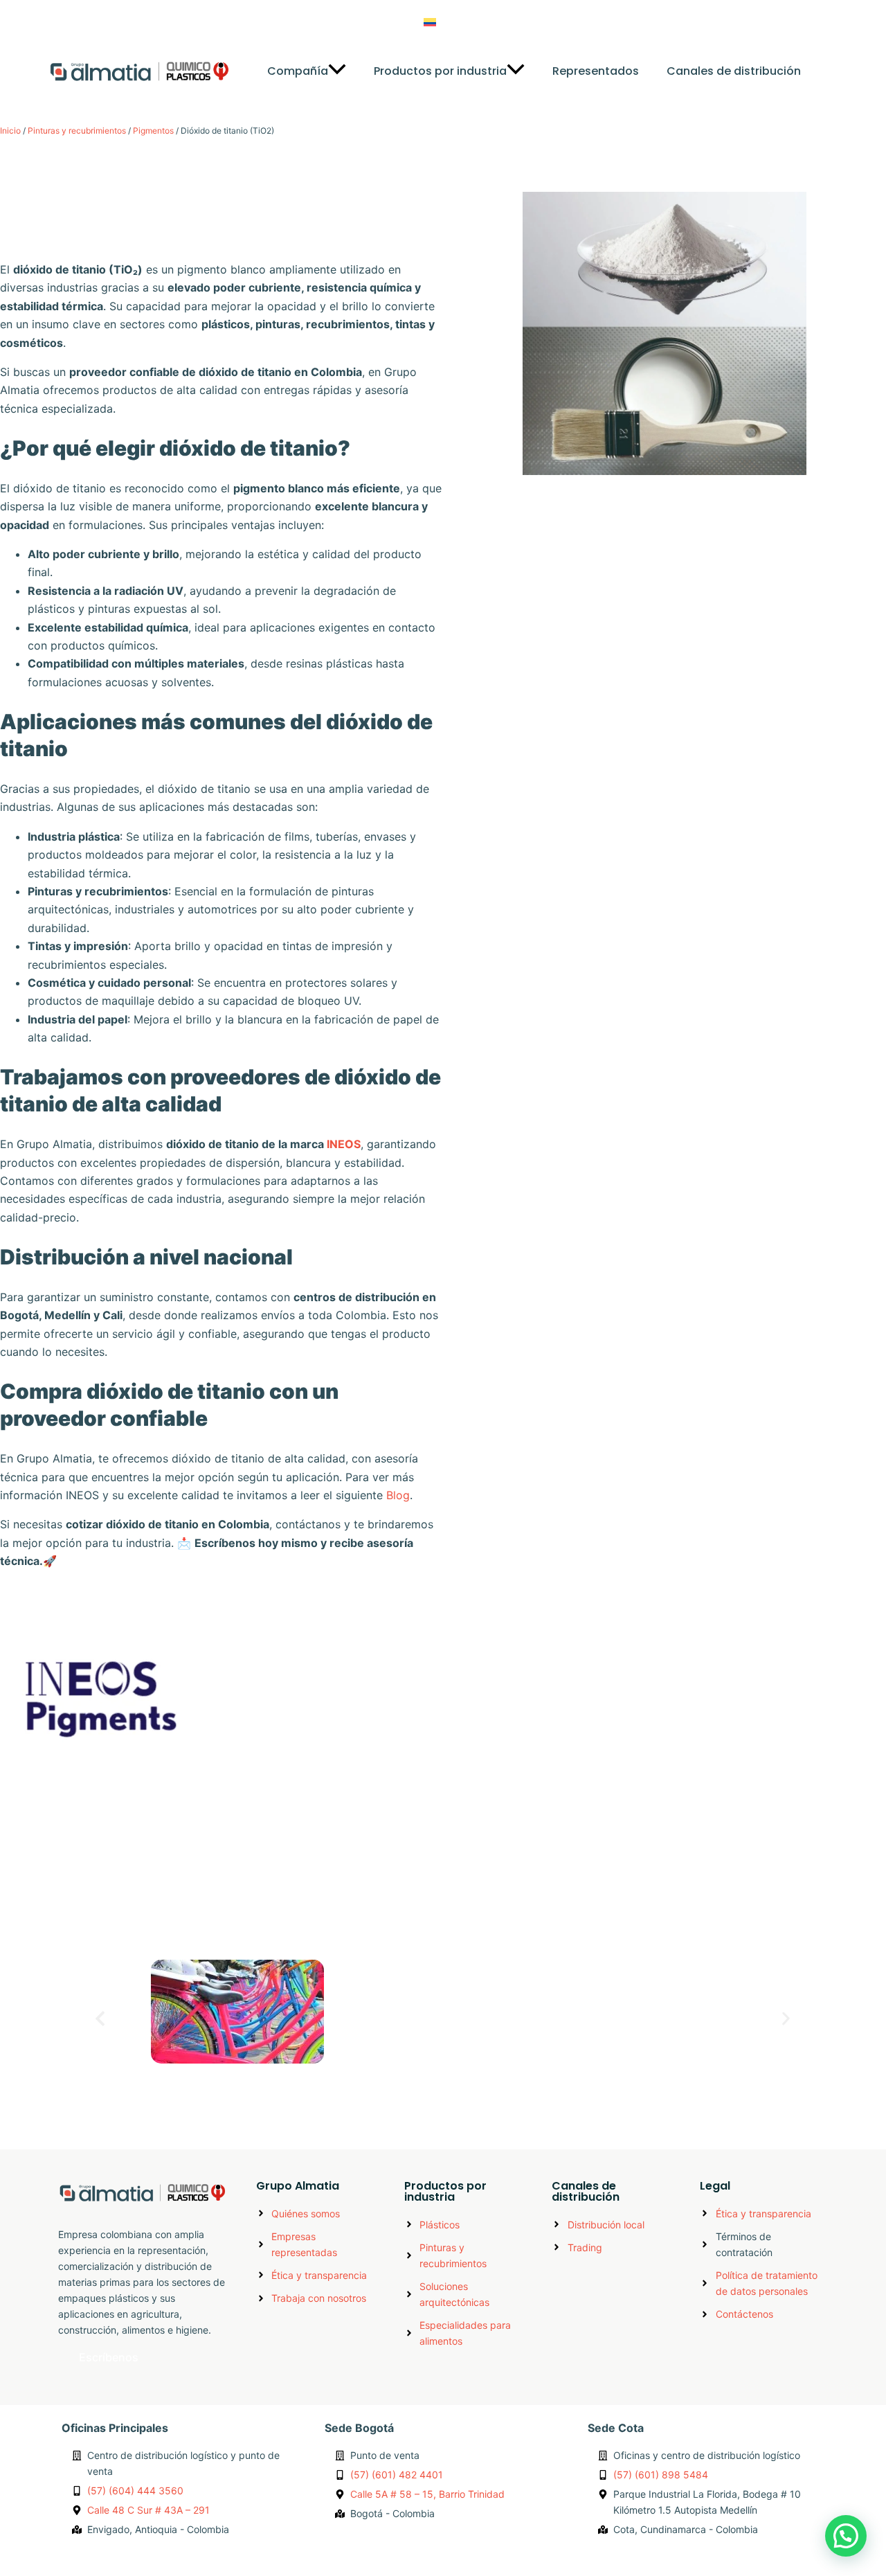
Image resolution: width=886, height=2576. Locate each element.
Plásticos (667, 1932)
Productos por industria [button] (440, 71)
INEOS (344, 1144)
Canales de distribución (734, 71)
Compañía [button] (298, 71)
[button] (464, 22)
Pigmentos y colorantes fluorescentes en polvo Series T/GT (302, 2082)
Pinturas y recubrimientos (77, 131)
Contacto (603, 22)
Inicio (10, 131)
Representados (596, 71)
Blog (542, 22)
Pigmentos (153, 131)
